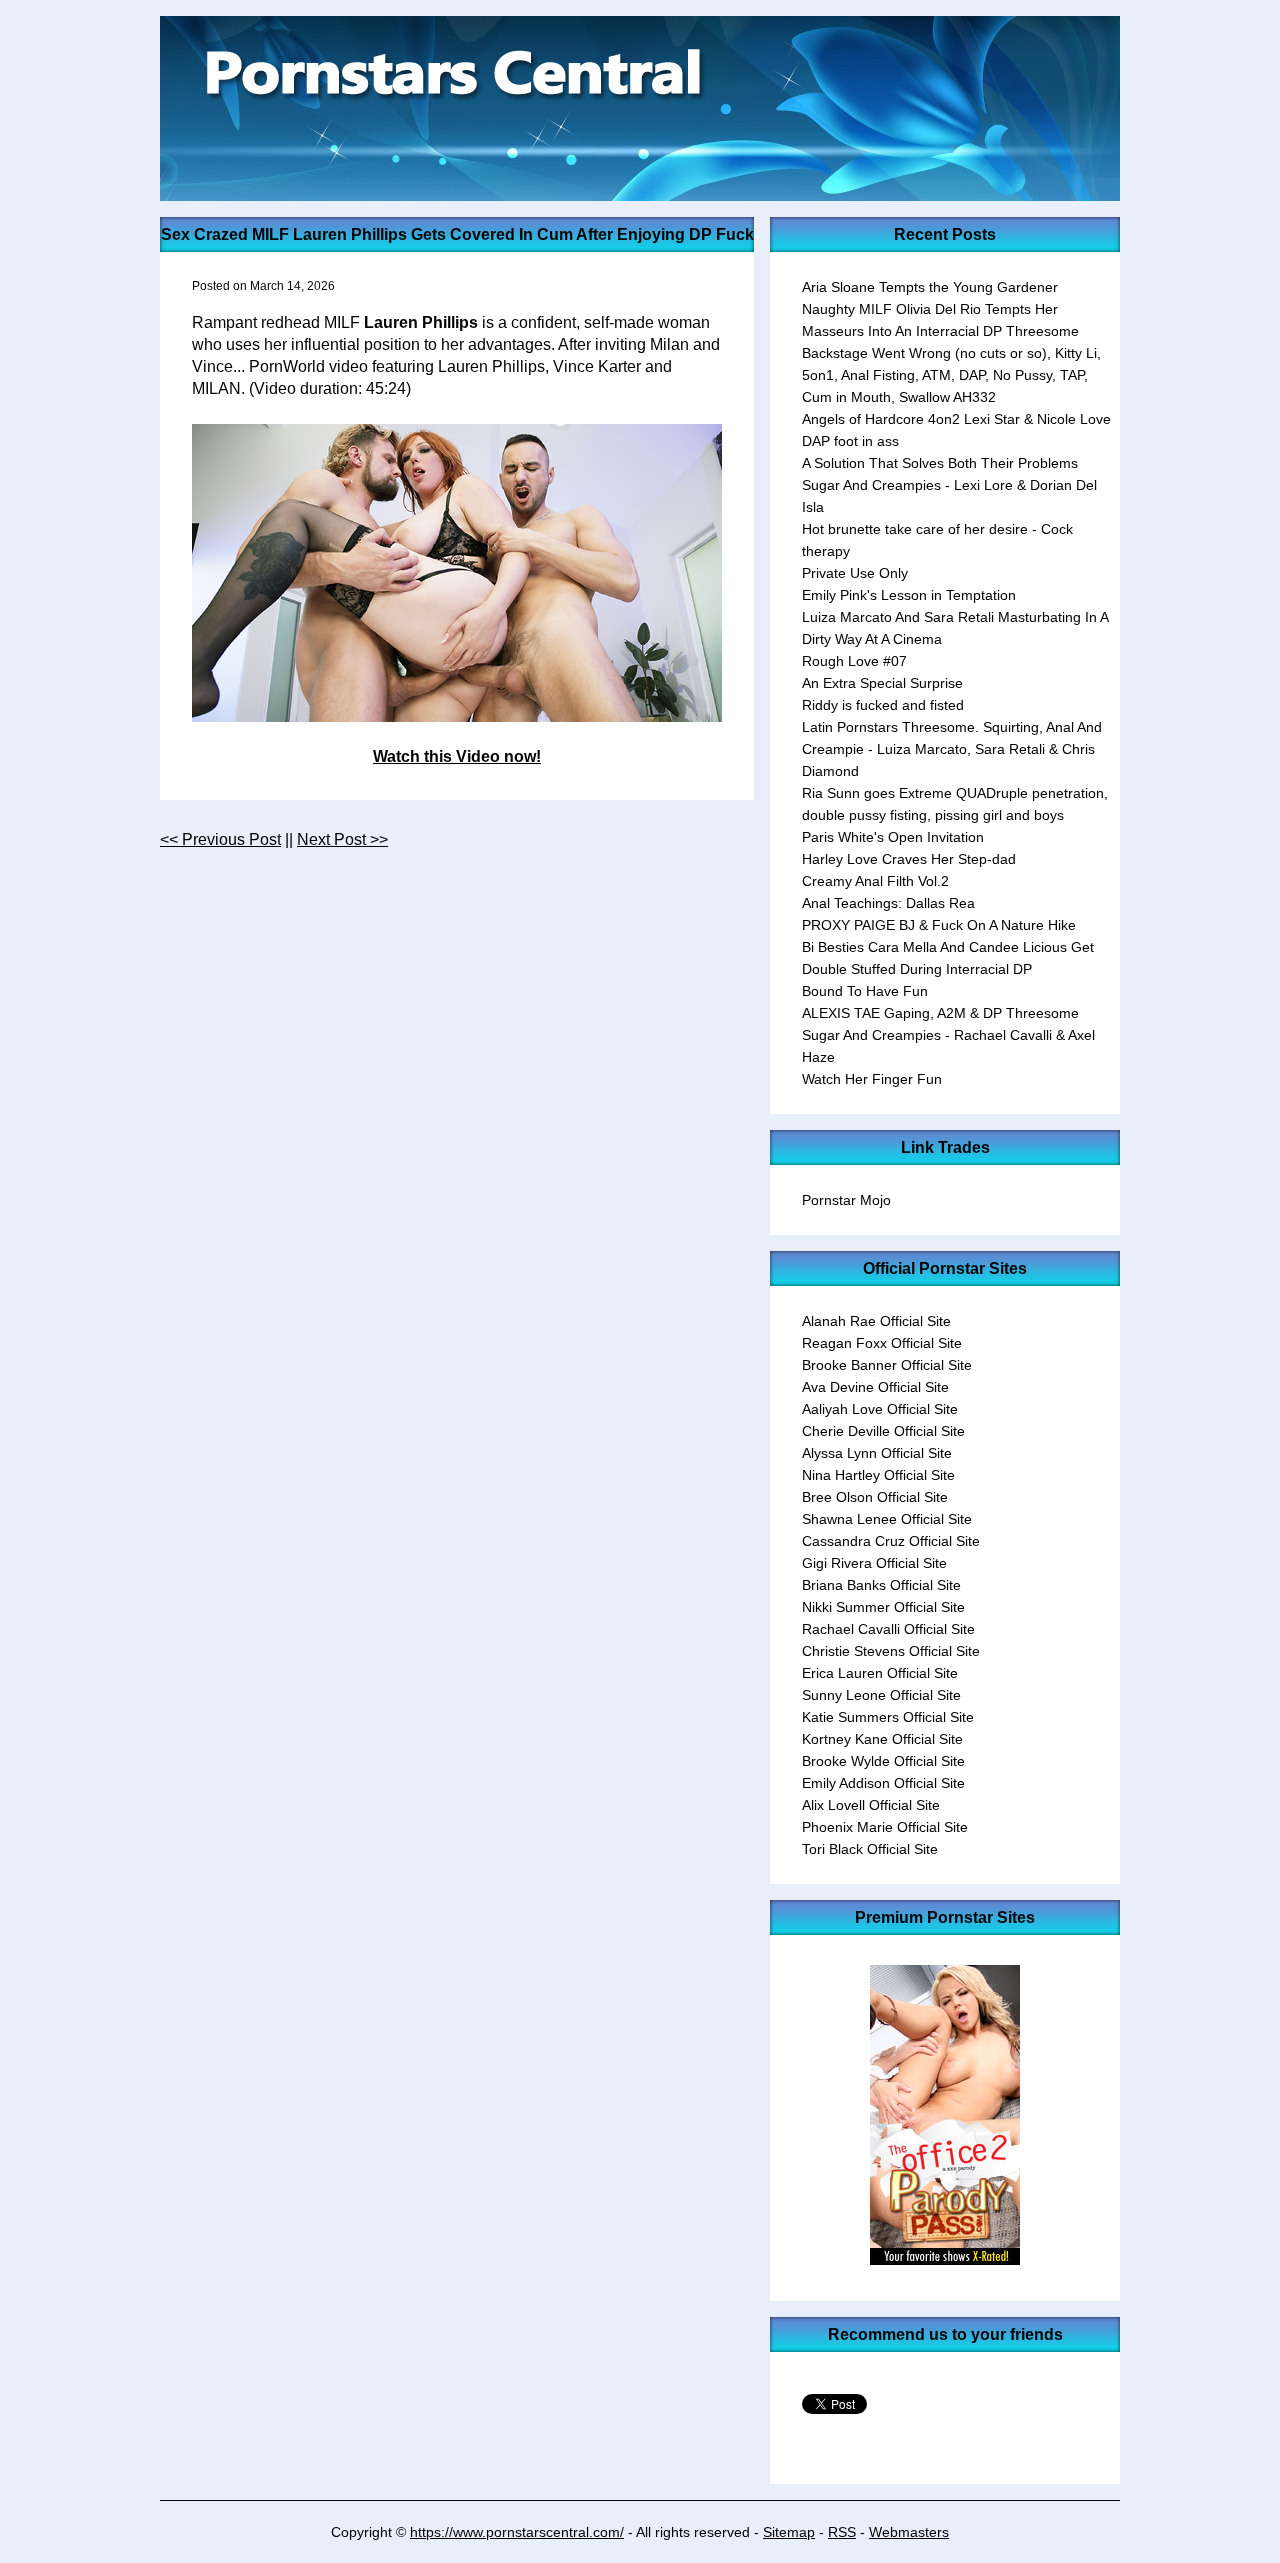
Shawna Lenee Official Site (887, 1519)
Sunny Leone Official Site (881, 1695)
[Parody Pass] (945, 2259)
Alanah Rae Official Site (876, 1321)
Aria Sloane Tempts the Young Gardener (930, 287)
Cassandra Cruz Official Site (891, 1541)
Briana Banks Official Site (881, 1585)
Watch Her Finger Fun (872, 1079)
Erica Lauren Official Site (880, 1673)
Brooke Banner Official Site (887, 1365)
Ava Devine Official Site (875, 1387)
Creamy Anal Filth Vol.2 (875, 881)
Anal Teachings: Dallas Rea (888, 903)
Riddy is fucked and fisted (883, 705)
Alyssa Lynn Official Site (877, 1453)
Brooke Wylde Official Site (883, 1761)
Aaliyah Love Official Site (880, 1409)
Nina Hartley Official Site (878, 1475)
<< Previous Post (220, 839)
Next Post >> (342, 839)
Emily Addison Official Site (883, 1783)
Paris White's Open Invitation (893, 837)
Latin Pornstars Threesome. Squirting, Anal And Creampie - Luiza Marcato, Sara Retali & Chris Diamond (952, 749)
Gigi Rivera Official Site (874, 1563)
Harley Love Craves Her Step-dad (909, 859)
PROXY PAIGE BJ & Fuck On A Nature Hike (939, 925)
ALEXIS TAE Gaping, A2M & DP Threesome (940, 1013)
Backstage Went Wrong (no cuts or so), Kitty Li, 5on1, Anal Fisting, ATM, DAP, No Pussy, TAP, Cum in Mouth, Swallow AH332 (951, 375)
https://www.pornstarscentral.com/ (517, 2532)
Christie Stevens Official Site (891, 1651)
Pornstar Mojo (846, 1200)
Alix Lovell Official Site (871, 1805)
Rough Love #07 (854, 661)
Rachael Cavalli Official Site (888, 1629)
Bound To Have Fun (865, 991)
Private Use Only (855, 573)
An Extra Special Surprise (882, 683)
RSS (842, 2532)
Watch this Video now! (457, 756)
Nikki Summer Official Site (883, 1607)
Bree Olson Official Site (875, 1497)
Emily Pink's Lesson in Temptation (909, 595)
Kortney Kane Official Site (882, 1739)
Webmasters (909, 2532)
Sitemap (789, 2532)
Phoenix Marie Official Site (885, 1827)
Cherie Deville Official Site (883, 1431)
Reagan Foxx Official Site (882, 1343)
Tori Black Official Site (870, 1849)
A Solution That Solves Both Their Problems (940, 463)
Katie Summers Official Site (888, 1717)
